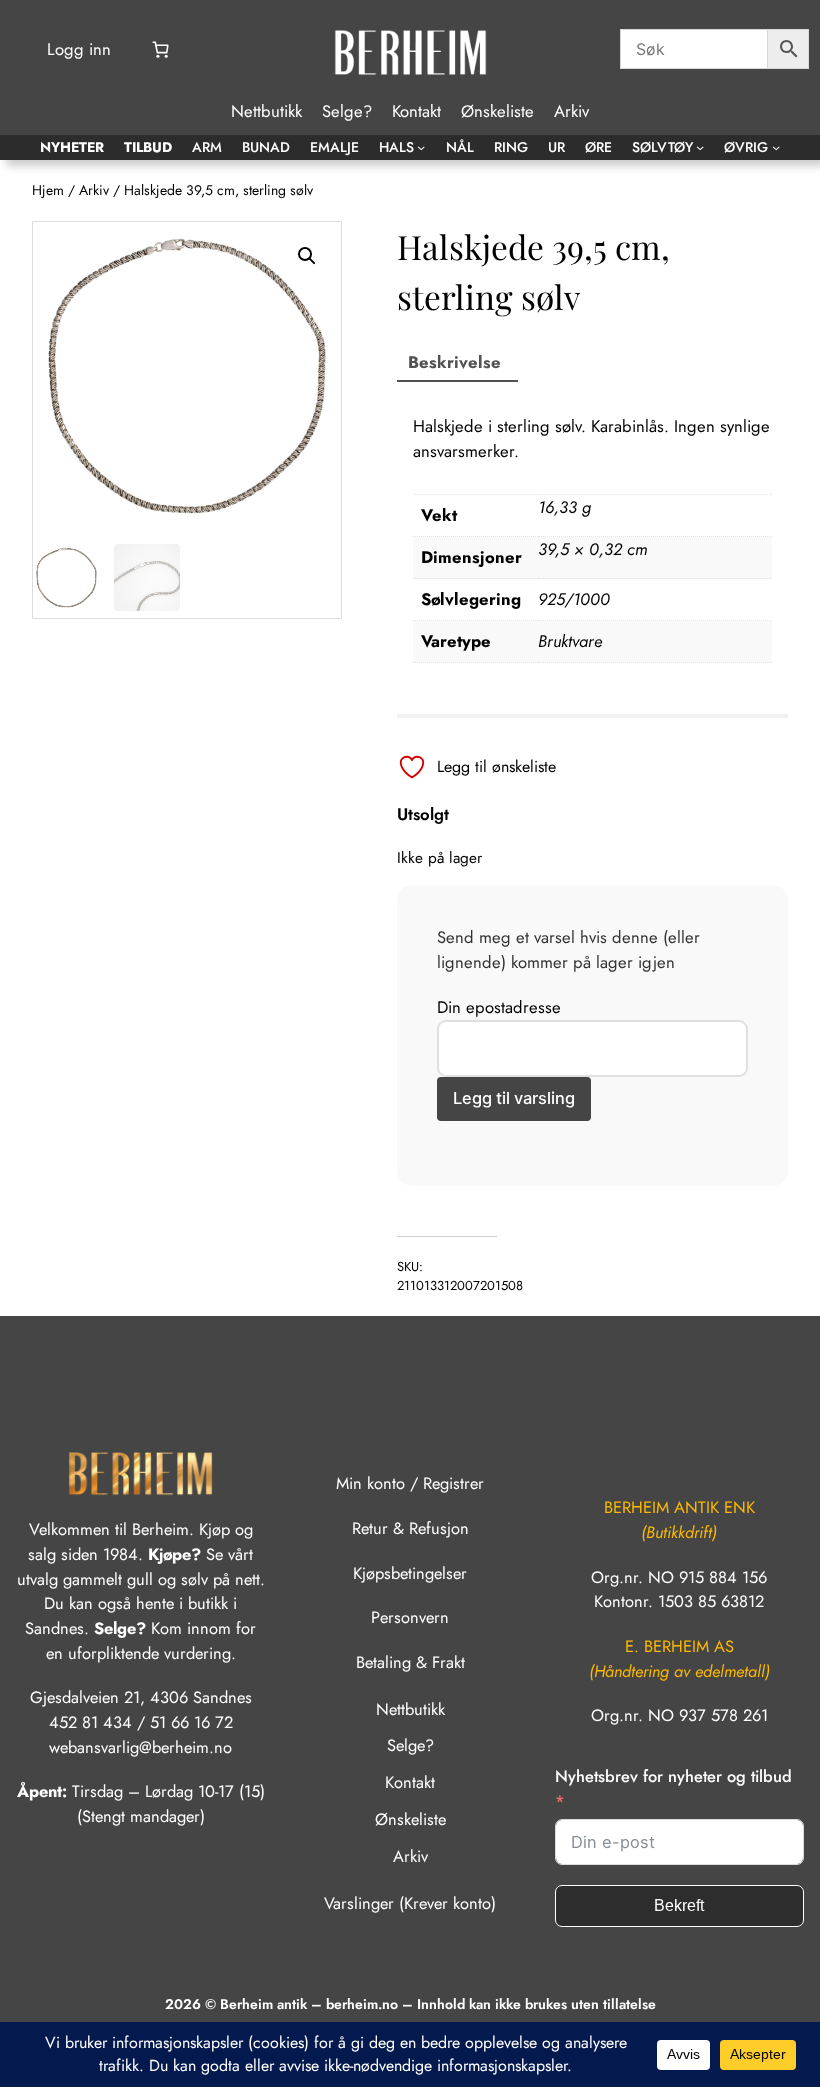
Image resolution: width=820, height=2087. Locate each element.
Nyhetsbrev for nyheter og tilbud (673, 1776)
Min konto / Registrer (410, 1483)
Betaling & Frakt (410, 1662)
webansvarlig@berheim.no (140, 1747)
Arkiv (94, 190)
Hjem (48, 190)
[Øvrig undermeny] (776, 147)
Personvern (410, 1617)
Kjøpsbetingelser (410, 1573)
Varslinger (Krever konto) (410, 1903)
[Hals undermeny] (421, 147)
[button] (307, 256)
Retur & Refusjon (410, 1528)
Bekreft (679, 1905)
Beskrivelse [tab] (454, 362)
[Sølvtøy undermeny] (700, 147)
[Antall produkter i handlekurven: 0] (160, 50)
